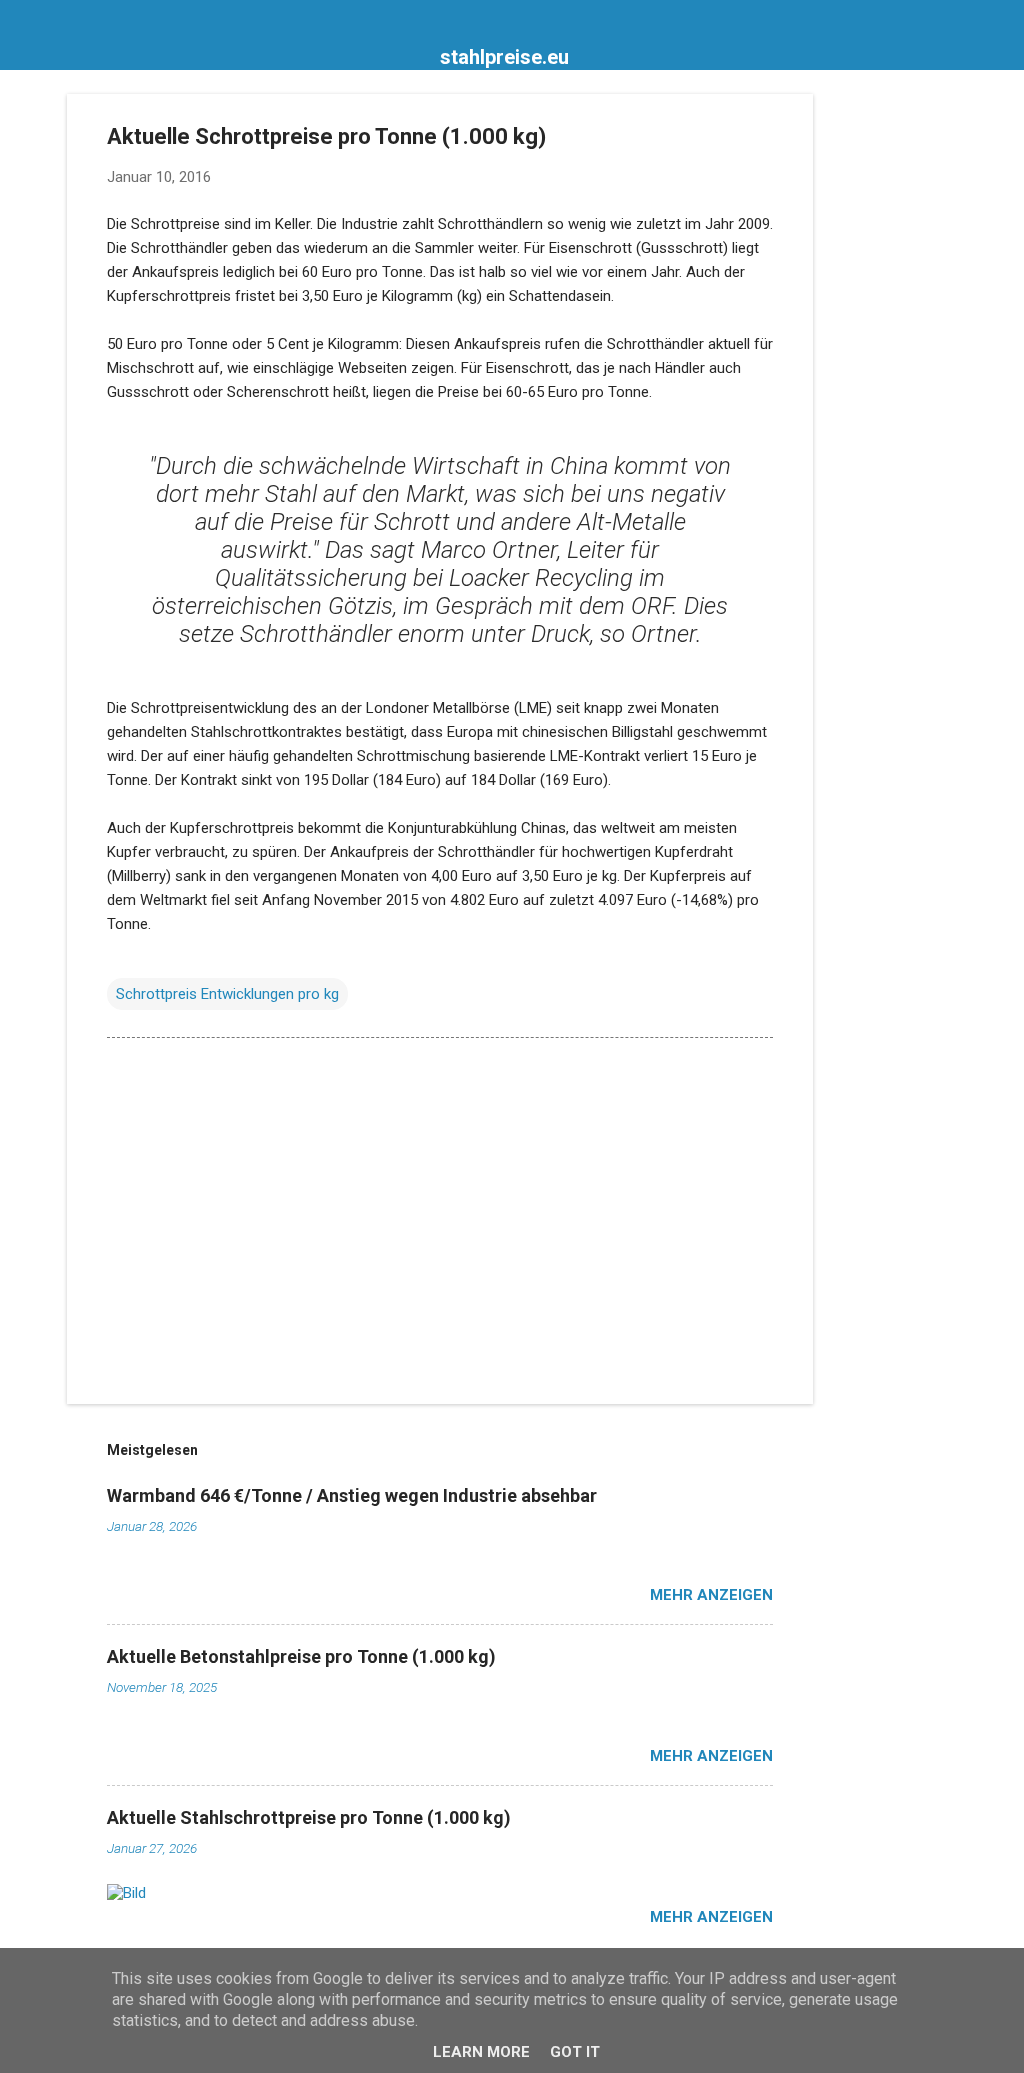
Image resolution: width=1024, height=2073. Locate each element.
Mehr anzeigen (711, 1595)
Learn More (481, 2052)
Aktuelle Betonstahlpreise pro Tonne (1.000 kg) (301, 1656)
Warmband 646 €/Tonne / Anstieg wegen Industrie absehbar (352, 1495)
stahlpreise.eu (504, 57)
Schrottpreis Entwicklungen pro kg (227, 994)
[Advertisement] (893, 394)
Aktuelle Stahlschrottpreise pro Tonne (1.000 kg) (309, 1817)
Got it (575, 2052)
